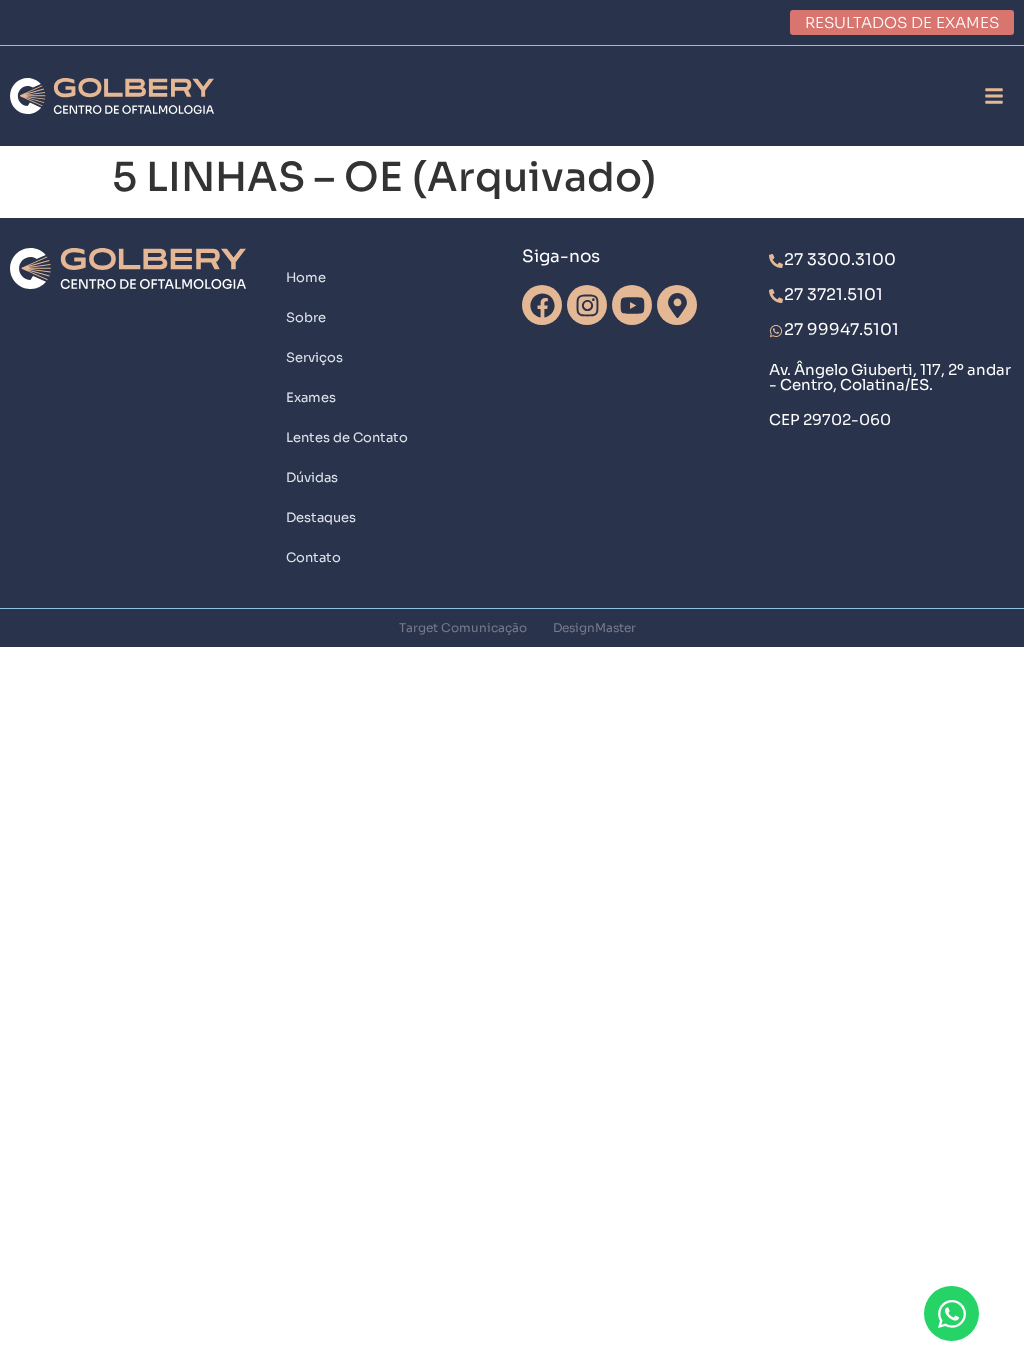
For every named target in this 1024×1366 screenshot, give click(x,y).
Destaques (321, 517)
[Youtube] (632, 305)
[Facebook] (542, 305)
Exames (311, 397)
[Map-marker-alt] (677, 305)
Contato (313, 557)
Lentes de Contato (347, 437)
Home (306, 277)
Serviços (314, 357)
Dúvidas (312, 477)
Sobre (306, 317)
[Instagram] (587, 305)
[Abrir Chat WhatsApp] (951, 1313)
